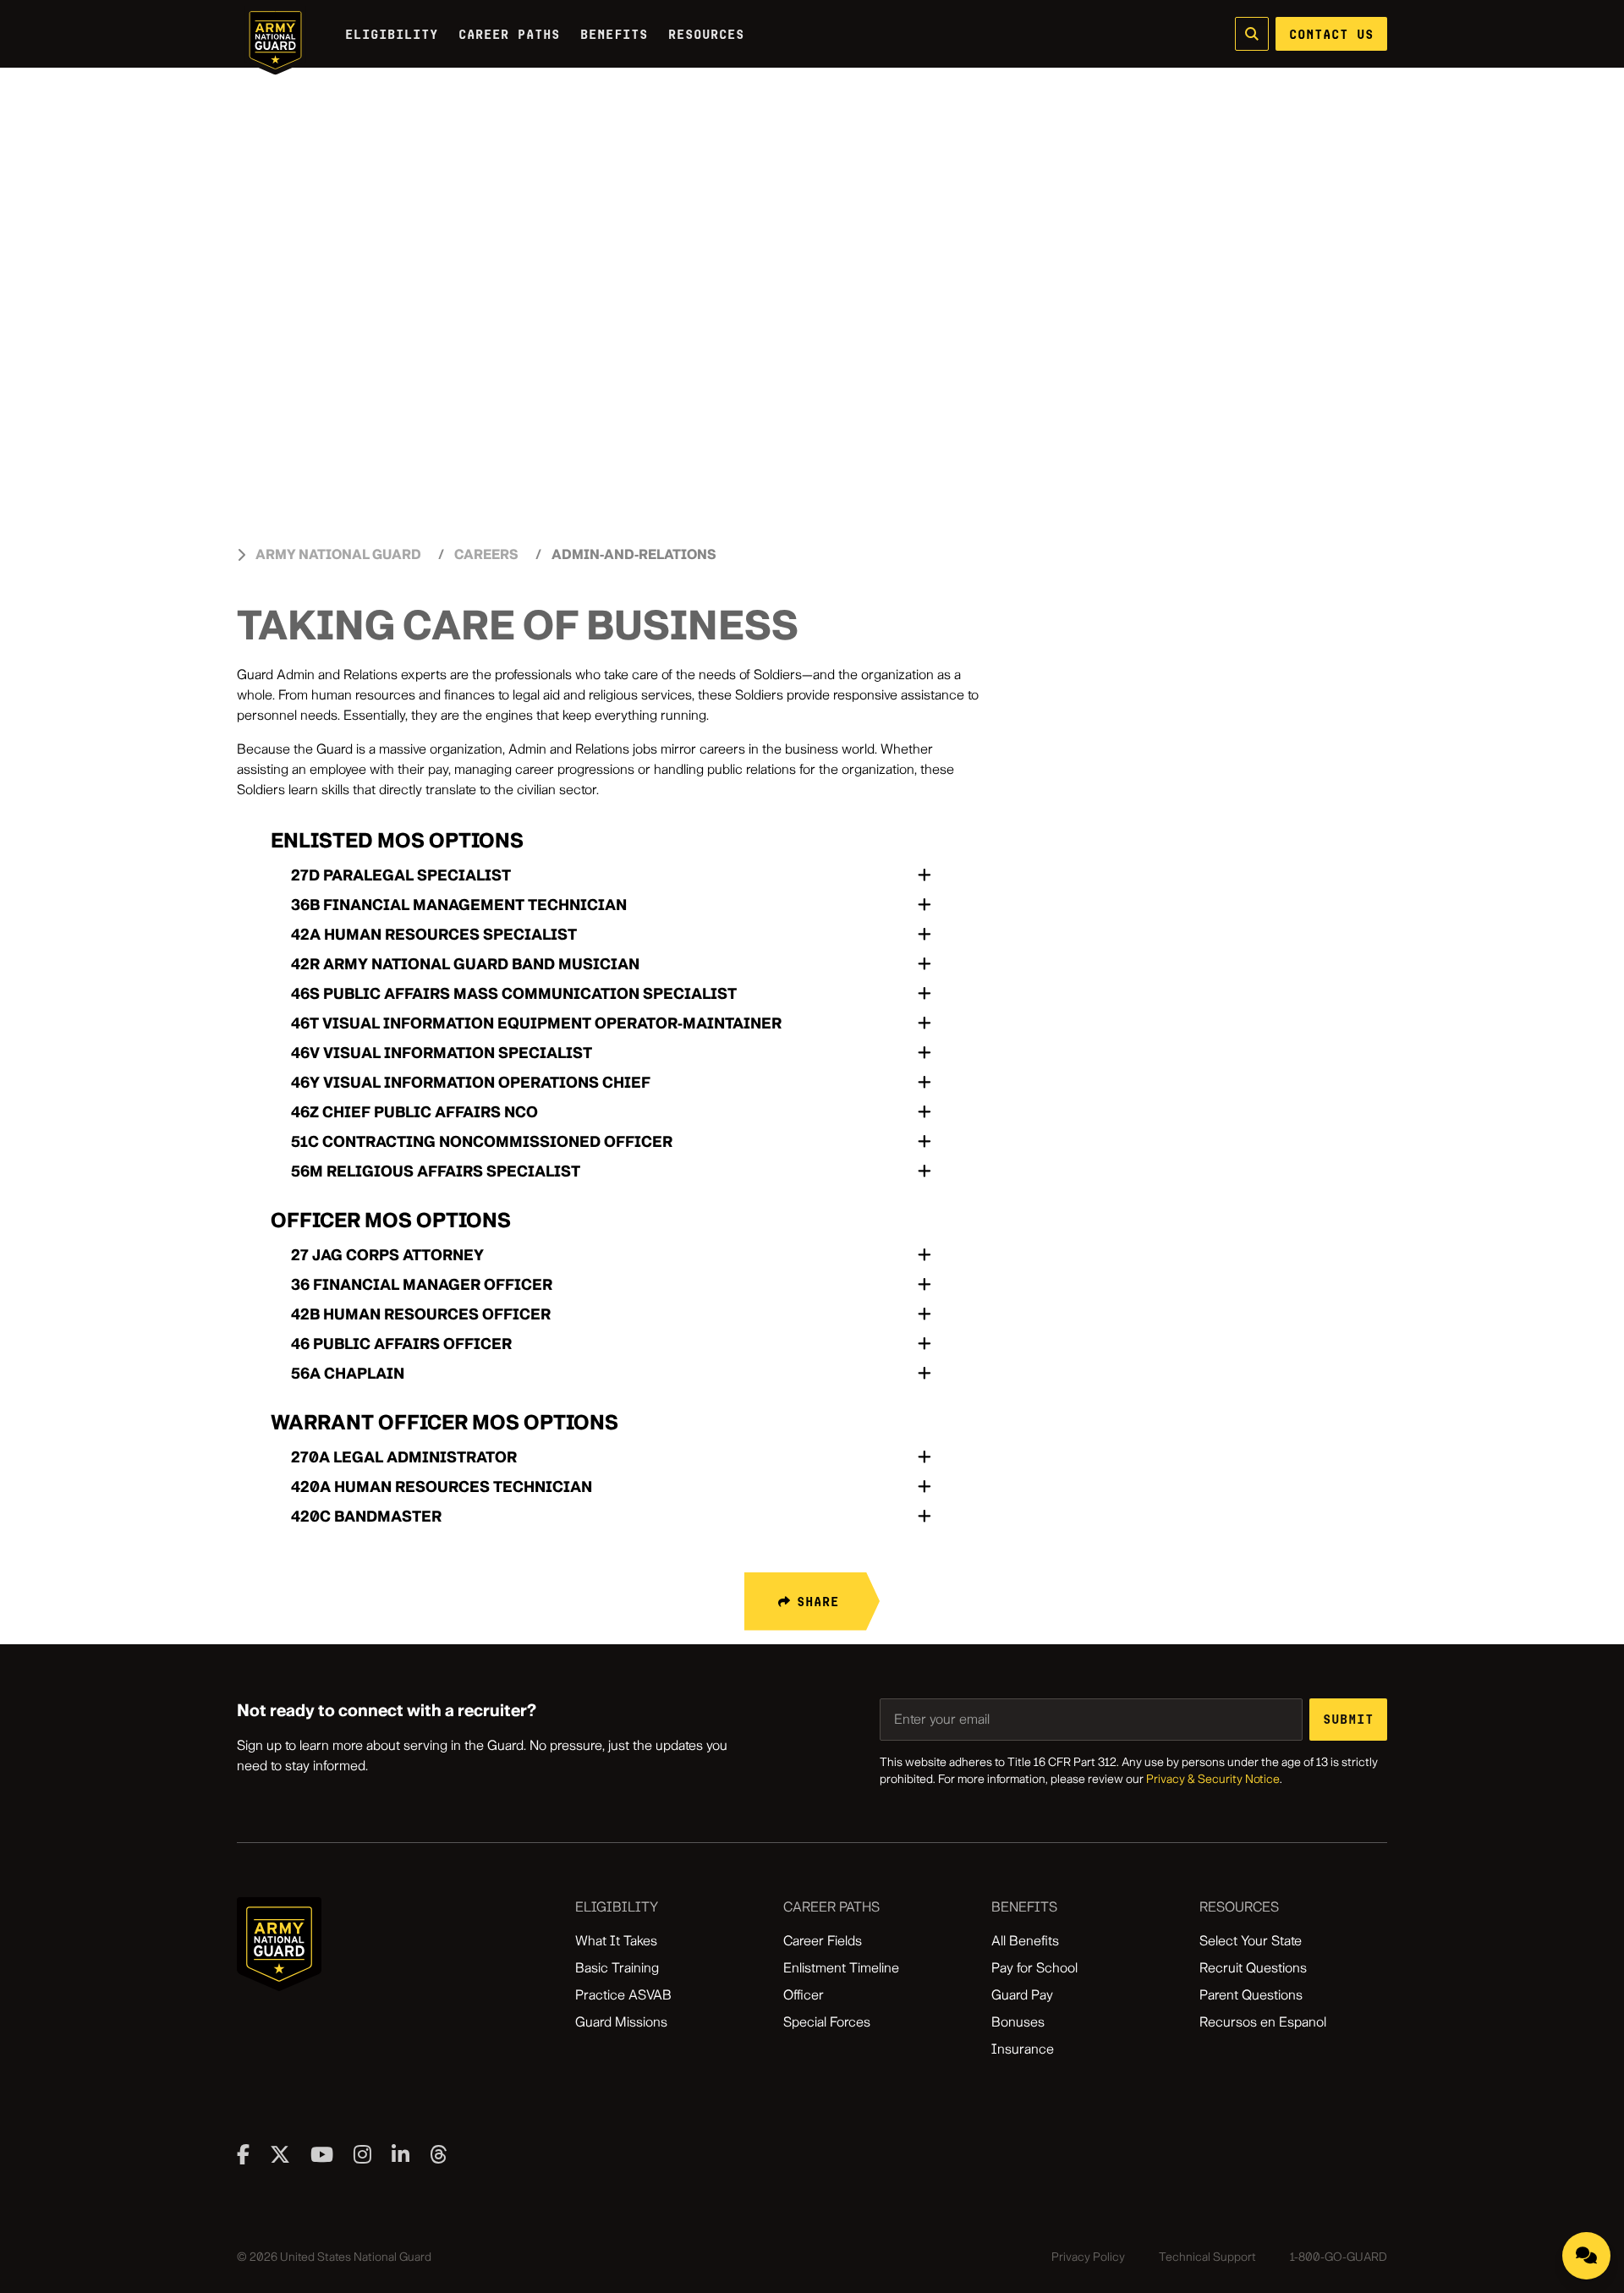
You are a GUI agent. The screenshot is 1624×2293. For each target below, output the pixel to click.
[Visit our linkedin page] (401, 2154)
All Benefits (1025, 1941)
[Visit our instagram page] (362, 2154)
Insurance (1023, 2049)
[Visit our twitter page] (280, 2154)
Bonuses (1018, 2022)
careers (486, 554)
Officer (804, 1995)
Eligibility (392, 34)
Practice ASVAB (623, 1995)
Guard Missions (621, 2022)
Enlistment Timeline (841, 1968)
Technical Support (1207, 2257)
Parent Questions (1251, 1995)
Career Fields (823, 1941)
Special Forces (827, 2022)
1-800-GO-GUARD (1339, 2257)
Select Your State (1251, 1941)
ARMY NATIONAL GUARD (338, 554)
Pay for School (1034, 1968)
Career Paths (509, 34)
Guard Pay (1022, 1995)
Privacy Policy (1088, 2257)
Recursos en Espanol (1263, 2022)
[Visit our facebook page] (243, 2154)
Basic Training (617, 1968)
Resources (706, 34)
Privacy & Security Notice (1213, 1779)
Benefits (614, 34)
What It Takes (616, 1941)
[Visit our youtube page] (322, 2154)
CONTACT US (1331, 34)
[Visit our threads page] (439, 2154)
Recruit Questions (1253, 1968)
